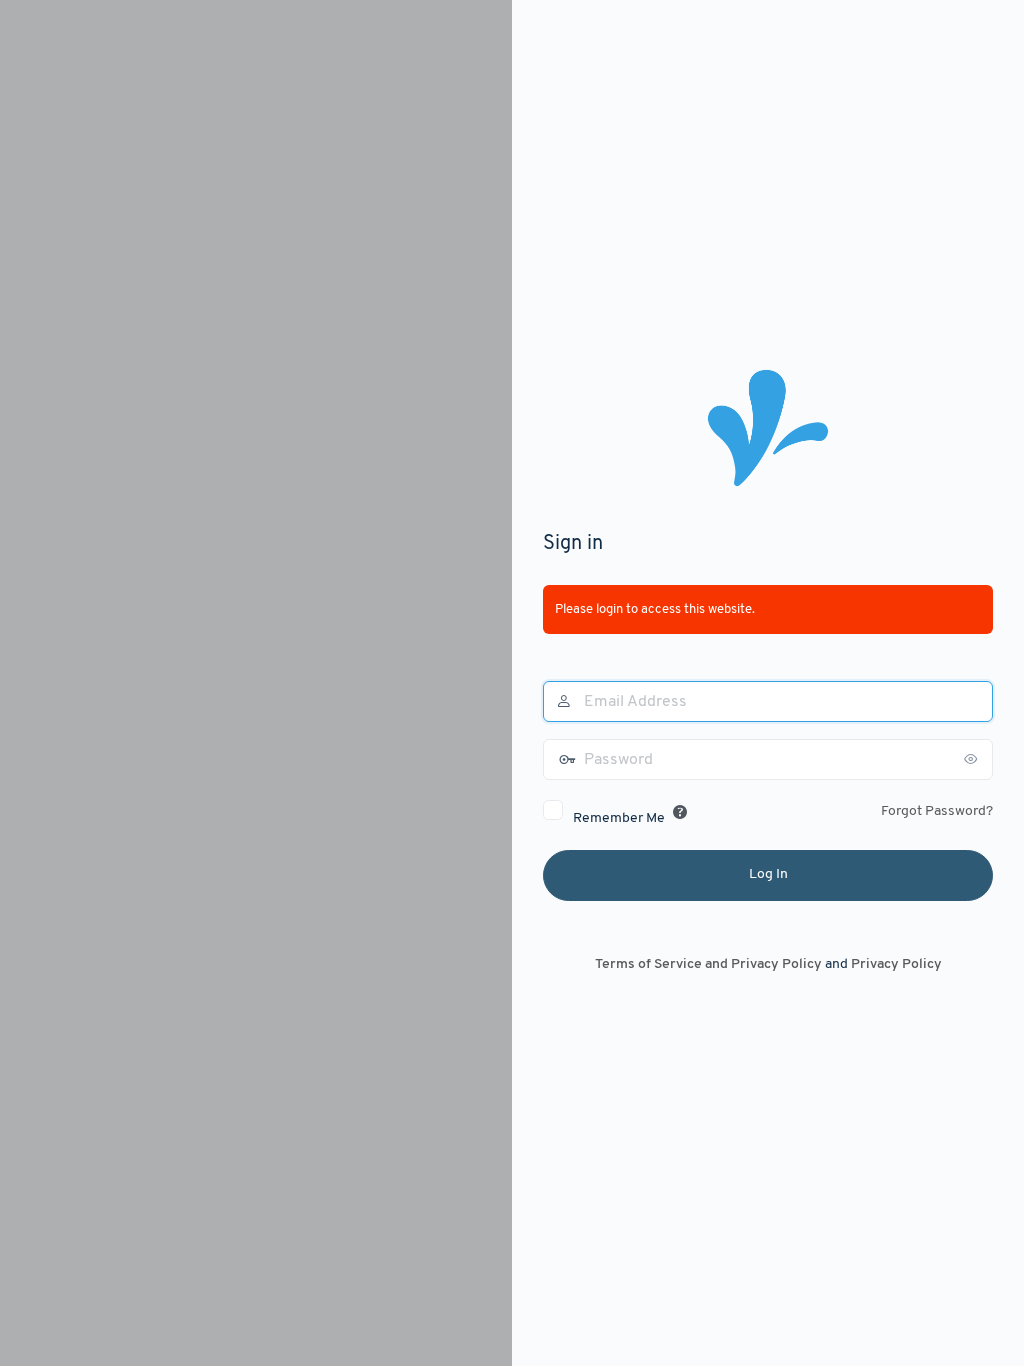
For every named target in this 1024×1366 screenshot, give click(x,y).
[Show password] (973, 759)
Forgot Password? (937, 811)
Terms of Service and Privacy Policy (708, 964)
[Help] (680, 812)
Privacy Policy (896, 964)
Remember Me (619, 818)
